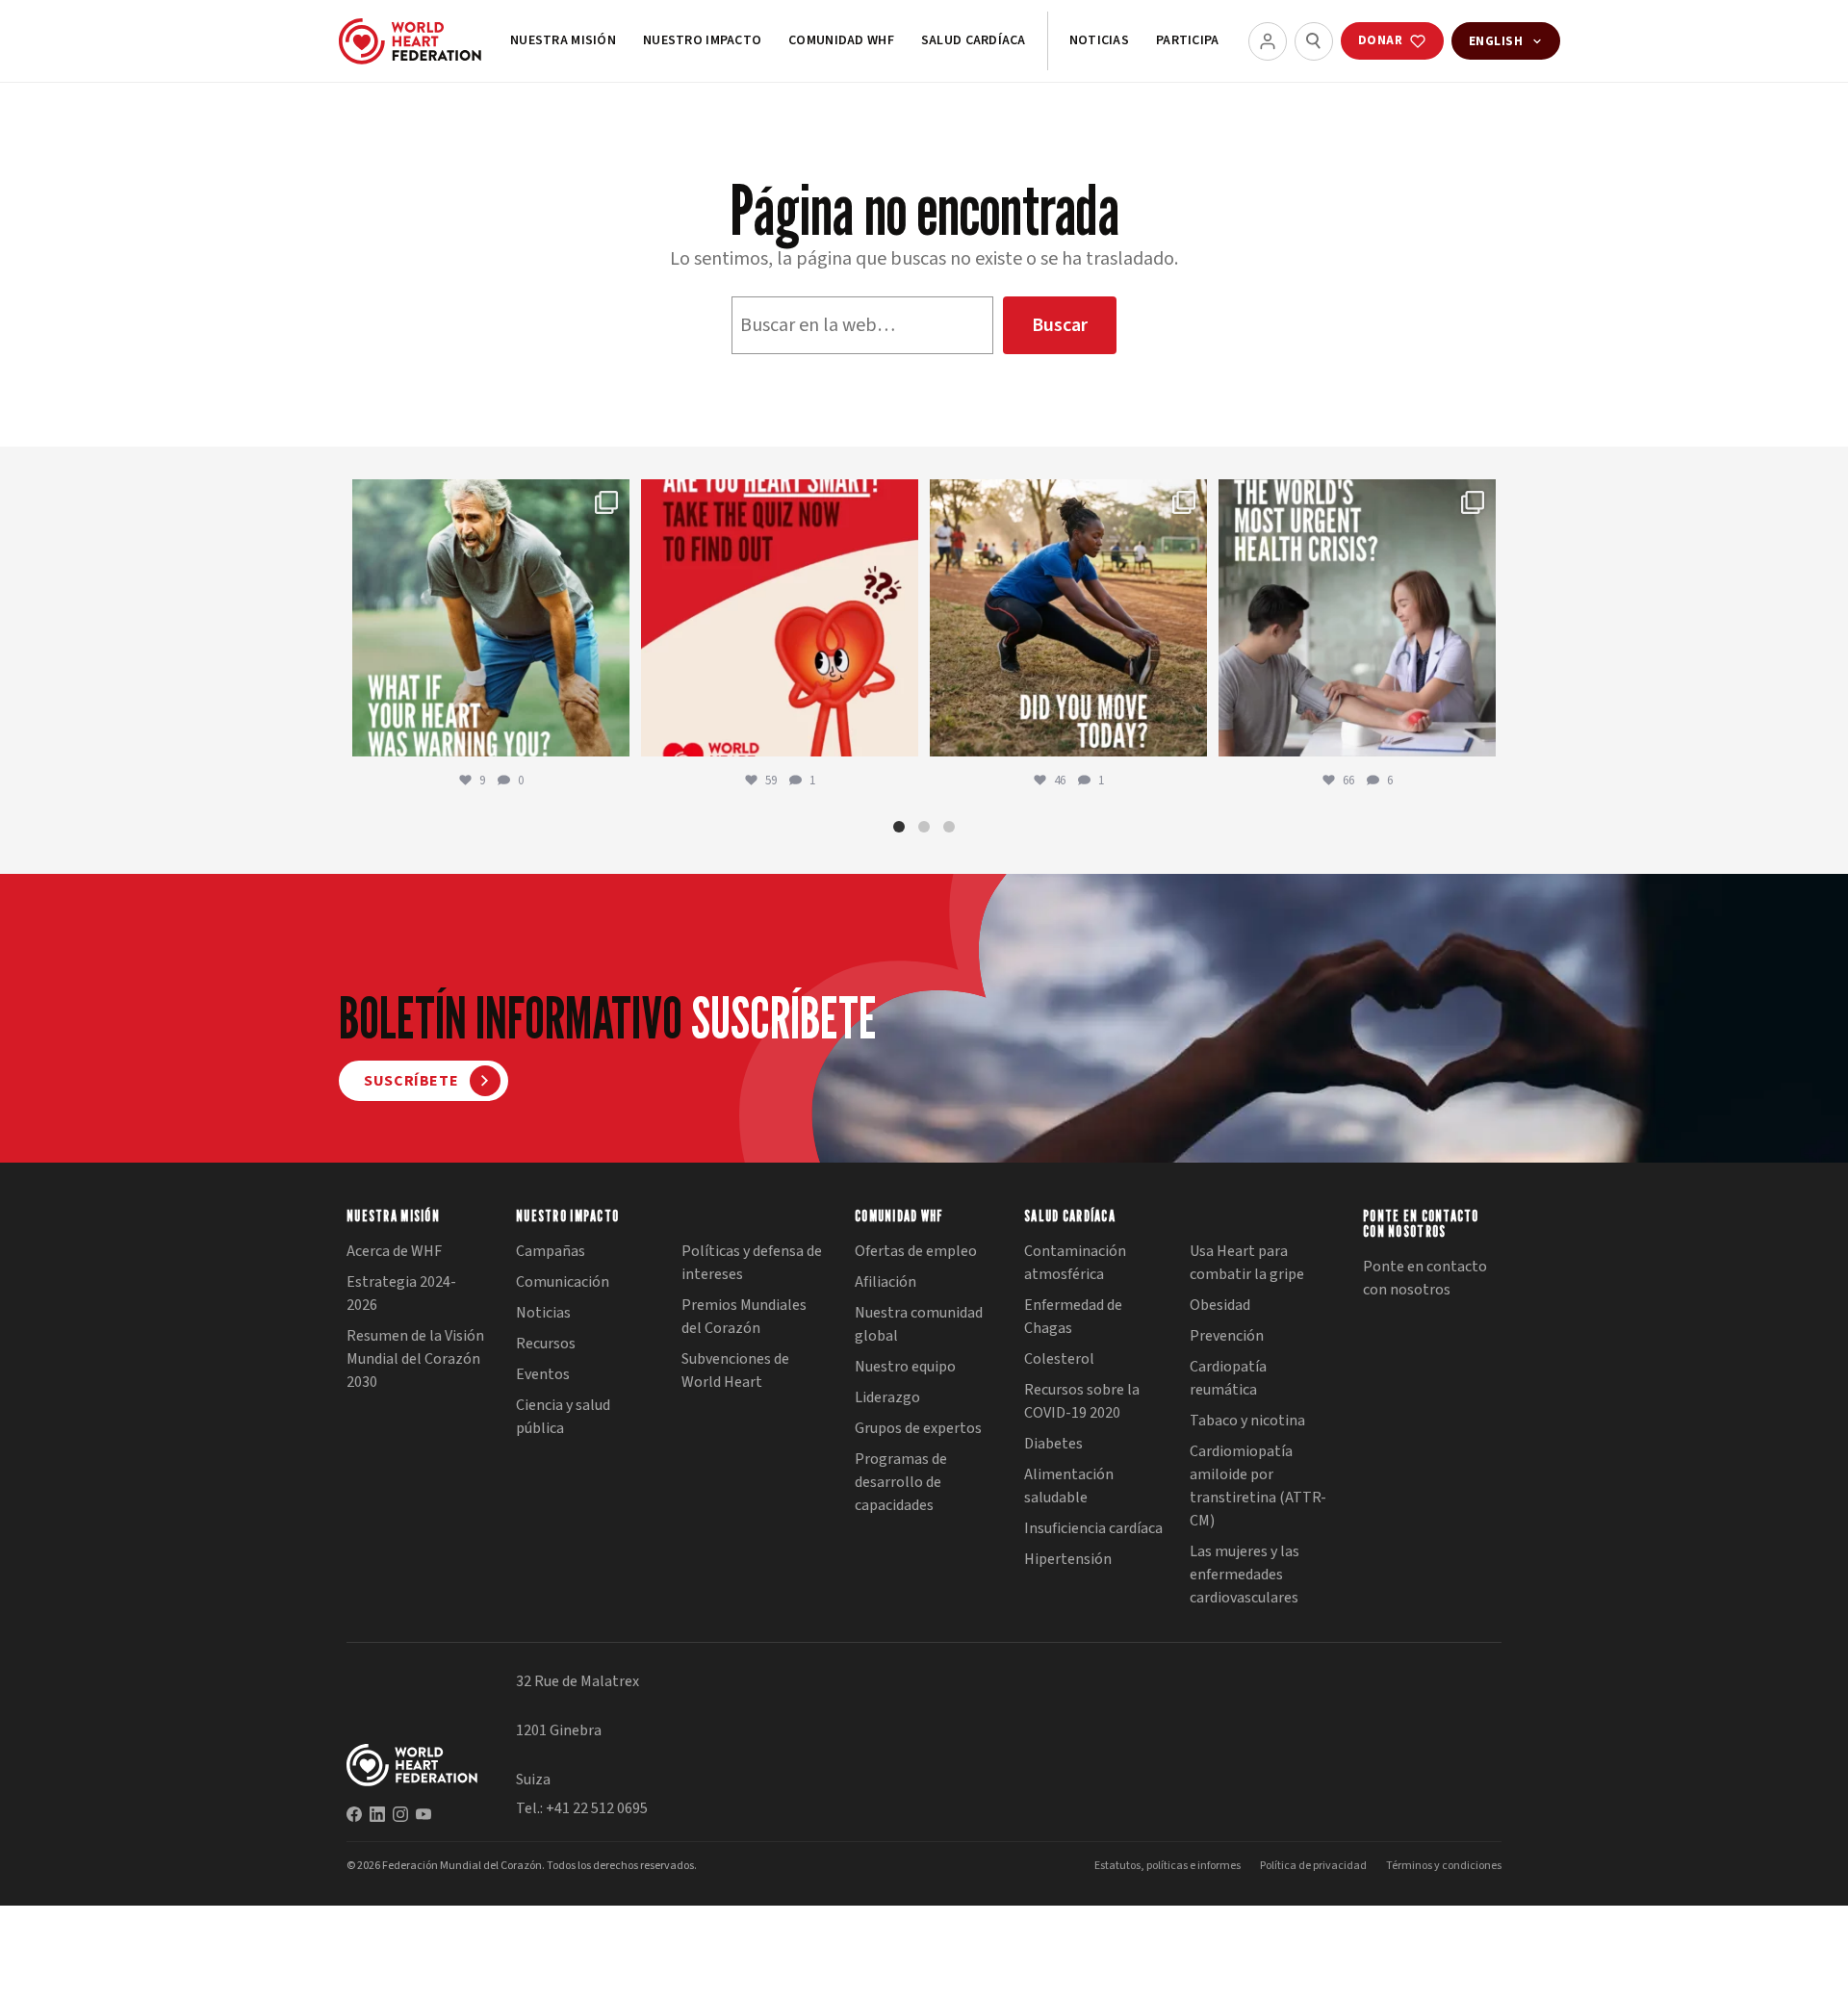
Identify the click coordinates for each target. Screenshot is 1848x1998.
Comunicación (563, 1282)
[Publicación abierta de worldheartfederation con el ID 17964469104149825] (1357, 618)
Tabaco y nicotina (1247, 1421)
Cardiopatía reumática (1228, 1378)
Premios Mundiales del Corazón (744, 1317)
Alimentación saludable (1069, 1486)
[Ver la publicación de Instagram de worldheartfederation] (610, 733)
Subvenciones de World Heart (735, 1370)
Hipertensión (1068, 1559)
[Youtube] (423, 1814)
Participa (1188, 40)
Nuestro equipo (905, 1367)
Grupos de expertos (918, 1428)
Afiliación (885, 1282)
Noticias (1099, 40)
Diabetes (1053, 1444)
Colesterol (1059, 1359)
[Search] (1314, 41)
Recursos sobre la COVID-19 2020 (1082, 1401)
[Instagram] (400, 1814)
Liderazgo (887, 1397)
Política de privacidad (1313, 1866)
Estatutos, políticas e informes (1168, 1866)
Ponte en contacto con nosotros (1425, 1278)
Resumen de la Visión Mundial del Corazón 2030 (415, 1359)
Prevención (1227, 1336)
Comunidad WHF (841, 40)
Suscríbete (411, 1081)
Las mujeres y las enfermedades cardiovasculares (1245, 1575)
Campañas (551, 1251)
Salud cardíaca (974, 40)
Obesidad (1220, 1305)
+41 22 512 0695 (597, 1808)
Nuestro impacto (702, 40)
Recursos (546, 1344)
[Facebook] (354, 1814)
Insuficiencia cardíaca (1093, 1528)
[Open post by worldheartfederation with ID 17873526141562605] (1068, 618)
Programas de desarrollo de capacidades (901, 1482)
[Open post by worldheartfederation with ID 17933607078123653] (780, 618)
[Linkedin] (377, 1814)
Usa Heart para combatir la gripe (1247, 1263)
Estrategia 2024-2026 (401, 1294)
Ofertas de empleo (916, 1251)
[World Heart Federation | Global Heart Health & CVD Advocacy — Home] (410, 41)
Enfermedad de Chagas (1073, 1317)
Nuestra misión (563, 40)
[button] (899, 827)
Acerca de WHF (394, 1251)
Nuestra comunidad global (919, 1324)
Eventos (543, 1374)
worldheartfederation (488, 498)
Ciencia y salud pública (563, 1417)
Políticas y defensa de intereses (752, 1263)
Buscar (1060, 325)
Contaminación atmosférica (1075, 1263)
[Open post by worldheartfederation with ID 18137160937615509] (491, 618)
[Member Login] (1268, 41)
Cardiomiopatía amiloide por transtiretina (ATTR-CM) (1258, 1486)
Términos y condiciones (1444, 1866)
